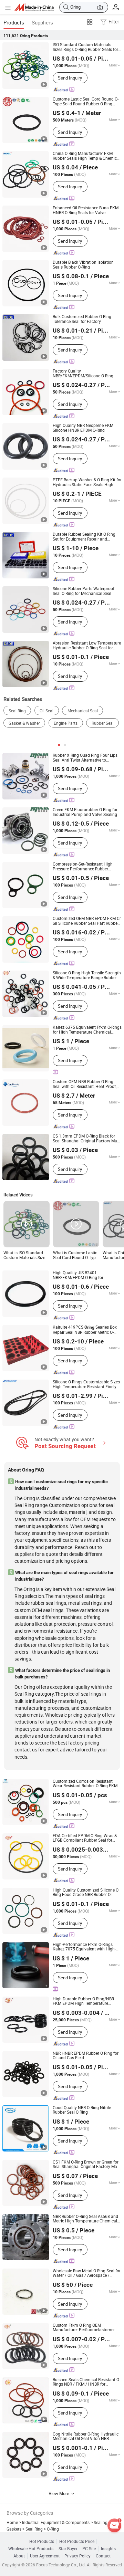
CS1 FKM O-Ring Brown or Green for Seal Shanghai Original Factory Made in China (87, 2164)
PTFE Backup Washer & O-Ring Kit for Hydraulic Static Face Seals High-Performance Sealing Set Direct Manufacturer (87, 482)
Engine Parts (66, 723)
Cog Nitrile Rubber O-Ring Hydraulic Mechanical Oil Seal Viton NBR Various (86, 2436)
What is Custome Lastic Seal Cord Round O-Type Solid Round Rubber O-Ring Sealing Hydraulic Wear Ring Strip (75, 1255)
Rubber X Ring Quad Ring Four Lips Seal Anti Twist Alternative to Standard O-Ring (85, 758)
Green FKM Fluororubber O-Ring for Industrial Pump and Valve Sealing (85, 812)
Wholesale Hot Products (31, 2549)
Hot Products (42, 2541)
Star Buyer (68, 2549)
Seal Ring (17, 711)
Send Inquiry (70, 78)
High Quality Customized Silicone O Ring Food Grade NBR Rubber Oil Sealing (86, 1892)
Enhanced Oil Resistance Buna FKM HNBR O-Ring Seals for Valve (86, 210)
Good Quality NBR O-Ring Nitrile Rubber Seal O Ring (82, 2110)
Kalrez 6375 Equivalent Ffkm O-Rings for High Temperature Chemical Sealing (87, 1030)
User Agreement (45, 2556)
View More (59, 2493)
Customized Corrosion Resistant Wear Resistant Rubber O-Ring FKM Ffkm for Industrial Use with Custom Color (86, 1784)
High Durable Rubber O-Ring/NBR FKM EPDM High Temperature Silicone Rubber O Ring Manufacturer (87, 2001)
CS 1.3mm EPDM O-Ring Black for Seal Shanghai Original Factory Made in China (87, 1138)
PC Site (89, 2549)
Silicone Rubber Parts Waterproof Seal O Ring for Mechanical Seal (84, 591)
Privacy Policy (77, 2556)
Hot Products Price (77, 2541)
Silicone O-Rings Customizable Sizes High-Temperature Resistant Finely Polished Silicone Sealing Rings (86, 1384)
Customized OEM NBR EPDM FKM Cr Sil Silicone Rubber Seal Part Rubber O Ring (87, 921)
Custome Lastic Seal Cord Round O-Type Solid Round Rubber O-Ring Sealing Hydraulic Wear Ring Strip (86, 101)
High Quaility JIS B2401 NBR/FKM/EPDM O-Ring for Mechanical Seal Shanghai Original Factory (85, 1275)
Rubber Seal (103, 723)
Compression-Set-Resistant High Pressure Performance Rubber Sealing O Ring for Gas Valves (83, 866)
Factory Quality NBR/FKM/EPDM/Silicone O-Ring (83, 373)
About (19, 2556)
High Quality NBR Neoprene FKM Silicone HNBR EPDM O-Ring (83, 428)
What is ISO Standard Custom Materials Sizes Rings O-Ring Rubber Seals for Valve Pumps (25, 1255)
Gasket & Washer (24, 723)
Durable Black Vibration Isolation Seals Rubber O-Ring (83, 265)
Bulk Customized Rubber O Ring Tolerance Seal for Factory (82, 319)
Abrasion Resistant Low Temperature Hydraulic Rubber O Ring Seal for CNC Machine (87, 645)
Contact (103, 2556)
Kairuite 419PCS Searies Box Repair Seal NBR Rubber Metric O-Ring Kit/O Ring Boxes (85, 1330)
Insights (108, 2549)
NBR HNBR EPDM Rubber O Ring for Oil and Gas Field (86, 2056)
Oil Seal (46, 711)
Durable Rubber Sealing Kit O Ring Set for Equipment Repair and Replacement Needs (84, 537)
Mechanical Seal (83, 711)
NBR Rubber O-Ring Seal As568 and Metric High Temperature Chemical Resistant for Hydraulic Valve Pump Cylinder (86, 2219)
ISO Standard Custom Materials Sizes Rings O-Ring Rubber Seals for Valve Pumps (85, 47)
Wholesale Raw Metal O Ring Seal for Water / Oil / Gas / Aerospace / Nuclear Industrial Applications (87, 2273)
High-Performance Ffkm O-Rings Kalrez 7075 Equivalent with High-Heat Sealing (84, 1947)
